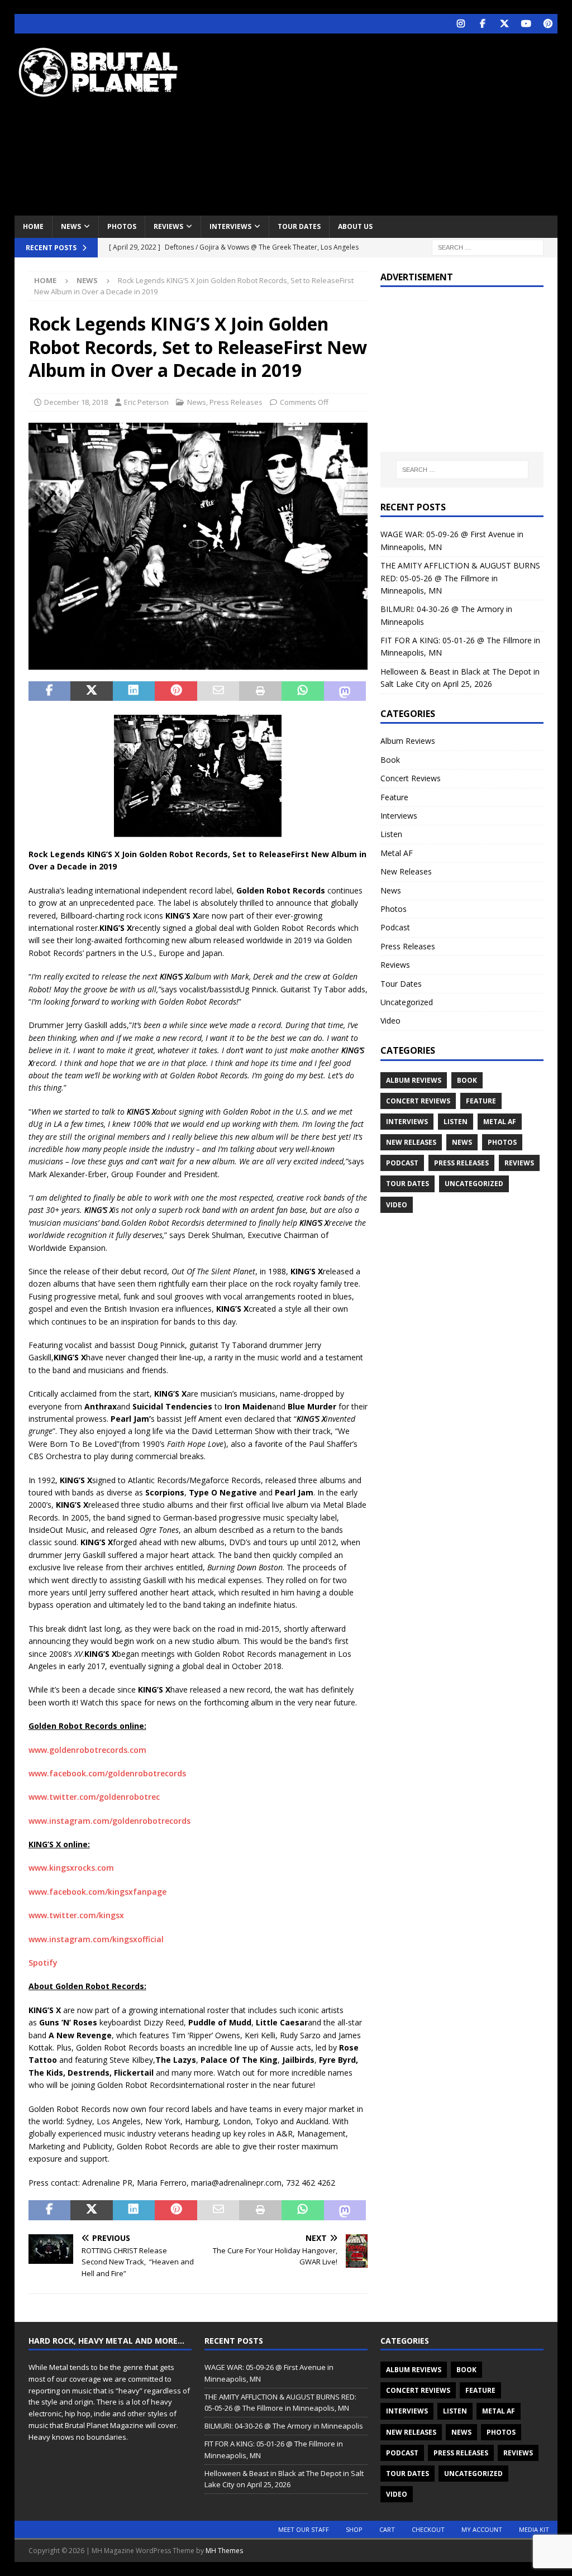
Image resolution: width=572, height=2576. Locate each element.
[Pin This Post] (176, 691)
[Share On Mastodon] (345, 691)
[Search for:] (488, 247)
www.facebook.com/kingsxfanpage (97, 1892)
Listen (391, 834)
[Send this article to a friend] (218, 691)
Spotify (43, 1963)
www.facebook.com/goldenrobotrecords (107, 1773)
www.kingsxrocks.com (71, 1868)
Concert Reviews (411, 778)
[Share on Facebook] (50, 691)
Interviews (230, 226)
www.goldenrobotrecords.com (87, 1750)
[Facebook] (482, 24)
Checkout (428, 2529)
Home (33, 226)
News (71, 226)
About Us (355, 226)
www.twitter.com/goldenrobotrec (94, 1797)
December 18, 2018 (76, 402)
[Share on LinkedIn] (134, 691)
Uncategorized (407, 1002)
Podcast (395, 927)
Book (390, 760)
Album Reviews (408, 741)
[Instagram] (461, 24)
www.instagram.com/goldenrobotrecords (109, 1821)
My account (482, 2529)
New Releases (406, 871)
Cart (387, 2529)
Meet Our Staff (304, 2529)
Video (390, 1021)
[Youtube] (526, 24)
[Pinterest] (548, 24)
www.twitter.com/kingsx (76, 1915)
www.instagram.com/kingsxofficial (96, 1939)
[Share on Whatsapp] (303, 691)
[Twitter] (504, 24)
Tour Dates (299, 226)
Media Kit (534, 2529)
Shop (354, 2529)
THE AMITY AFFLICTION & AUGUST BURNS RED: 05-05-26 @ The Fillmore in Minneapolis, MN (460, 578)
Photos (122, 226)
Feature (394, 797)
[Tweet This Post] (92, 691)
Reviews (168, 226)
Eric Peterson (146, 402)
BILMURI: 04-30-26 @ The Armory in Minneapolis (284, 2426)
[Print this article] (260, 691)
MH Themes (224, 2551)
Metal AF (397, 853)
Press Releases (236, 402)
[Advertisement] (386, 123)
